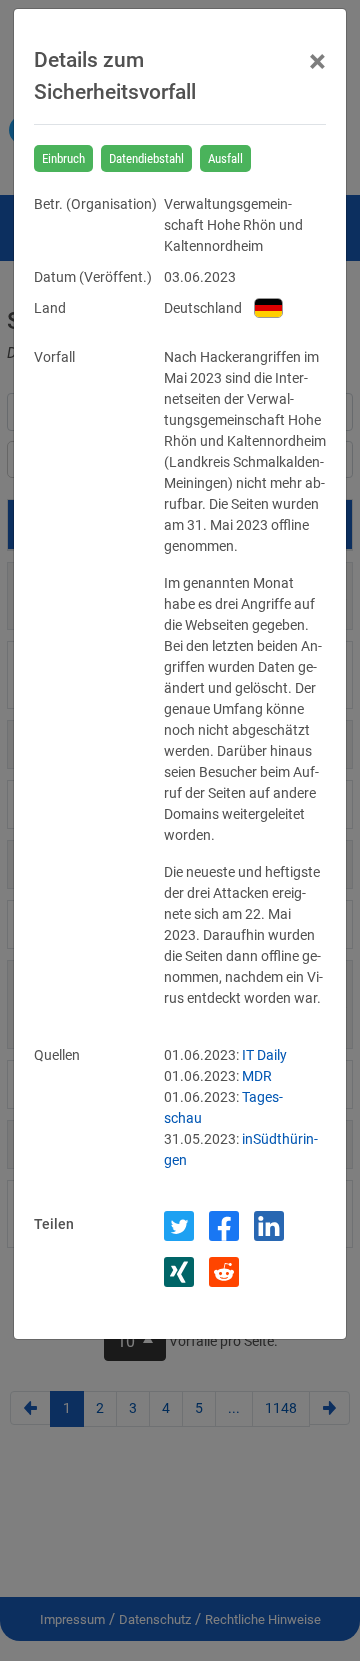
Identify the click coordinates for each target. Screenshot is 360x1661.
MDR (257, 1076)
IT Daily (264, 1055)
